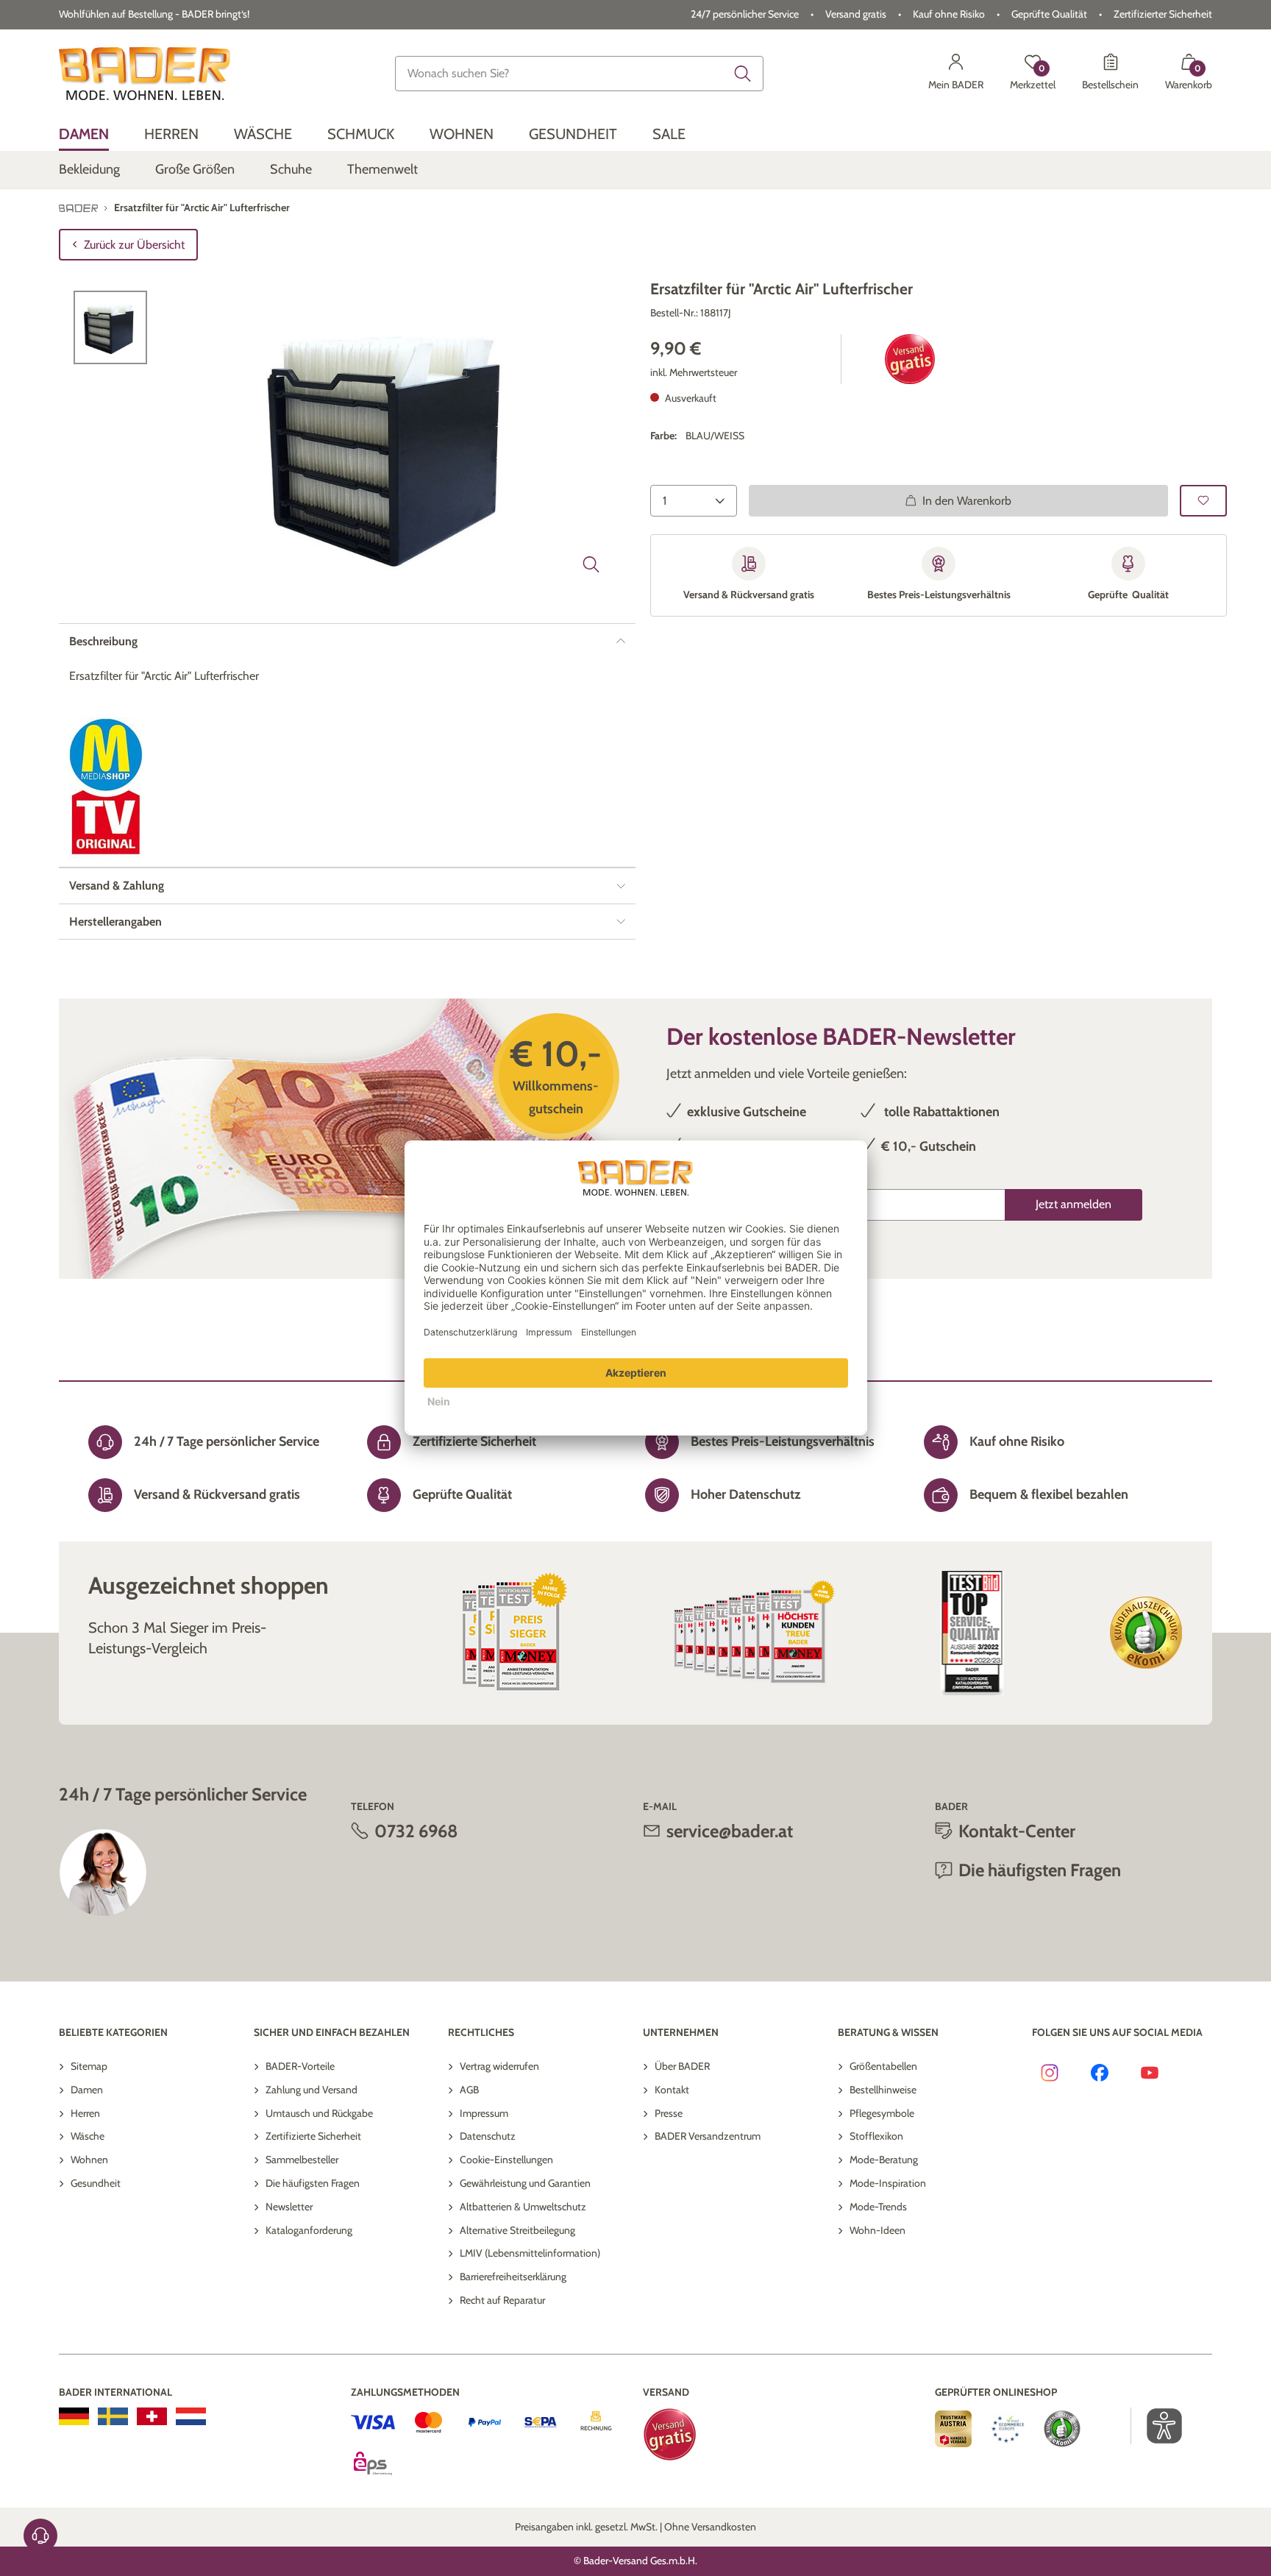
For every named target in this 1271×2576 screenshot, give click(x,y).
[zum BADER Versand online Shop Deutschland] (74, 2416)
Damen (87, 2090)
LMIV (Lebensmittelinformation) (530, 2253)
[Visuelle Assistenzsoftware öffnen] (1157, 2426)
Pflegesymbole (882, 2113)
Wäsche (88, 2136)
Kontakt (672, 2090)
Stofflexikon (876, 2136)
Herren (85, 2113)
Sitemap (89, 2066)
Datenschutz (488, 2136)
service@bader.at (730, 1831)
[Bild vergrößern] (591, 564)
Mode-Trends (878, 2207)
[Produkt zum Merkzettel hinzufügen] (1203, 501)
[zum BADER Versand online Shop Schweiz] (152, 2416)
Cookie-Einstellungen (506, 2160)
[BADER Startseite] (145, 74)
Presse (669, 2113)
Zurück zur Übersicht (134, 245)
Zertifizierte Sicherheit (313, 2136)
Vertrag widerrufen (499, 2066)
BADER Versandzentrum (708, 2136)
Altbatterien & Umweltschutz (523, 2207)
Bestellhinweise (883, 2090)
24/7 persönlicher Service (745, 14)
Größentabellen (883, 2066)
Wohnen (89, 2160)
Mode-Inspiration (888, 2183)
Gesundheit (96, 2183)
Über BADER (682, 2066)
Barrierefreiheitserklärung (513, 2277)
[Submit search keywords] (743, 74)
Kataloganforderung (309, 2230)
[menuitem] (84, 134)
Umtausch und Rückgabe (319, 2113)
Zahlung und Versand (311, 2090)
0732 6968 (416, 1831)
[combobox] (580, 74)
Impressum (484, 2113)
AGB (469, 2090)
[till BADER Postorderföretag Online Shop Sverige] (113, 2416)
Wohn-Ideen (877, 2230)
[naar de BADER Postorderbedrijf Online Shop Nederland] (191, 2416)
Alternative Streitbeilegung (517, 2230)
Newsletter (289, 2207)
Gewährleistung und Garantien (525, 2183)
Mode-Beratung (884, 2160)
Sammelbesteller (302, 2160)
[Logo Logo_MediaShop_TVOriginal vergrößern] (106, 788)
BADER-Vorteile (300, 2066)
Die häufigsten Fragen (313, 2183)
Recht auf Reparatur (502, 2300)
